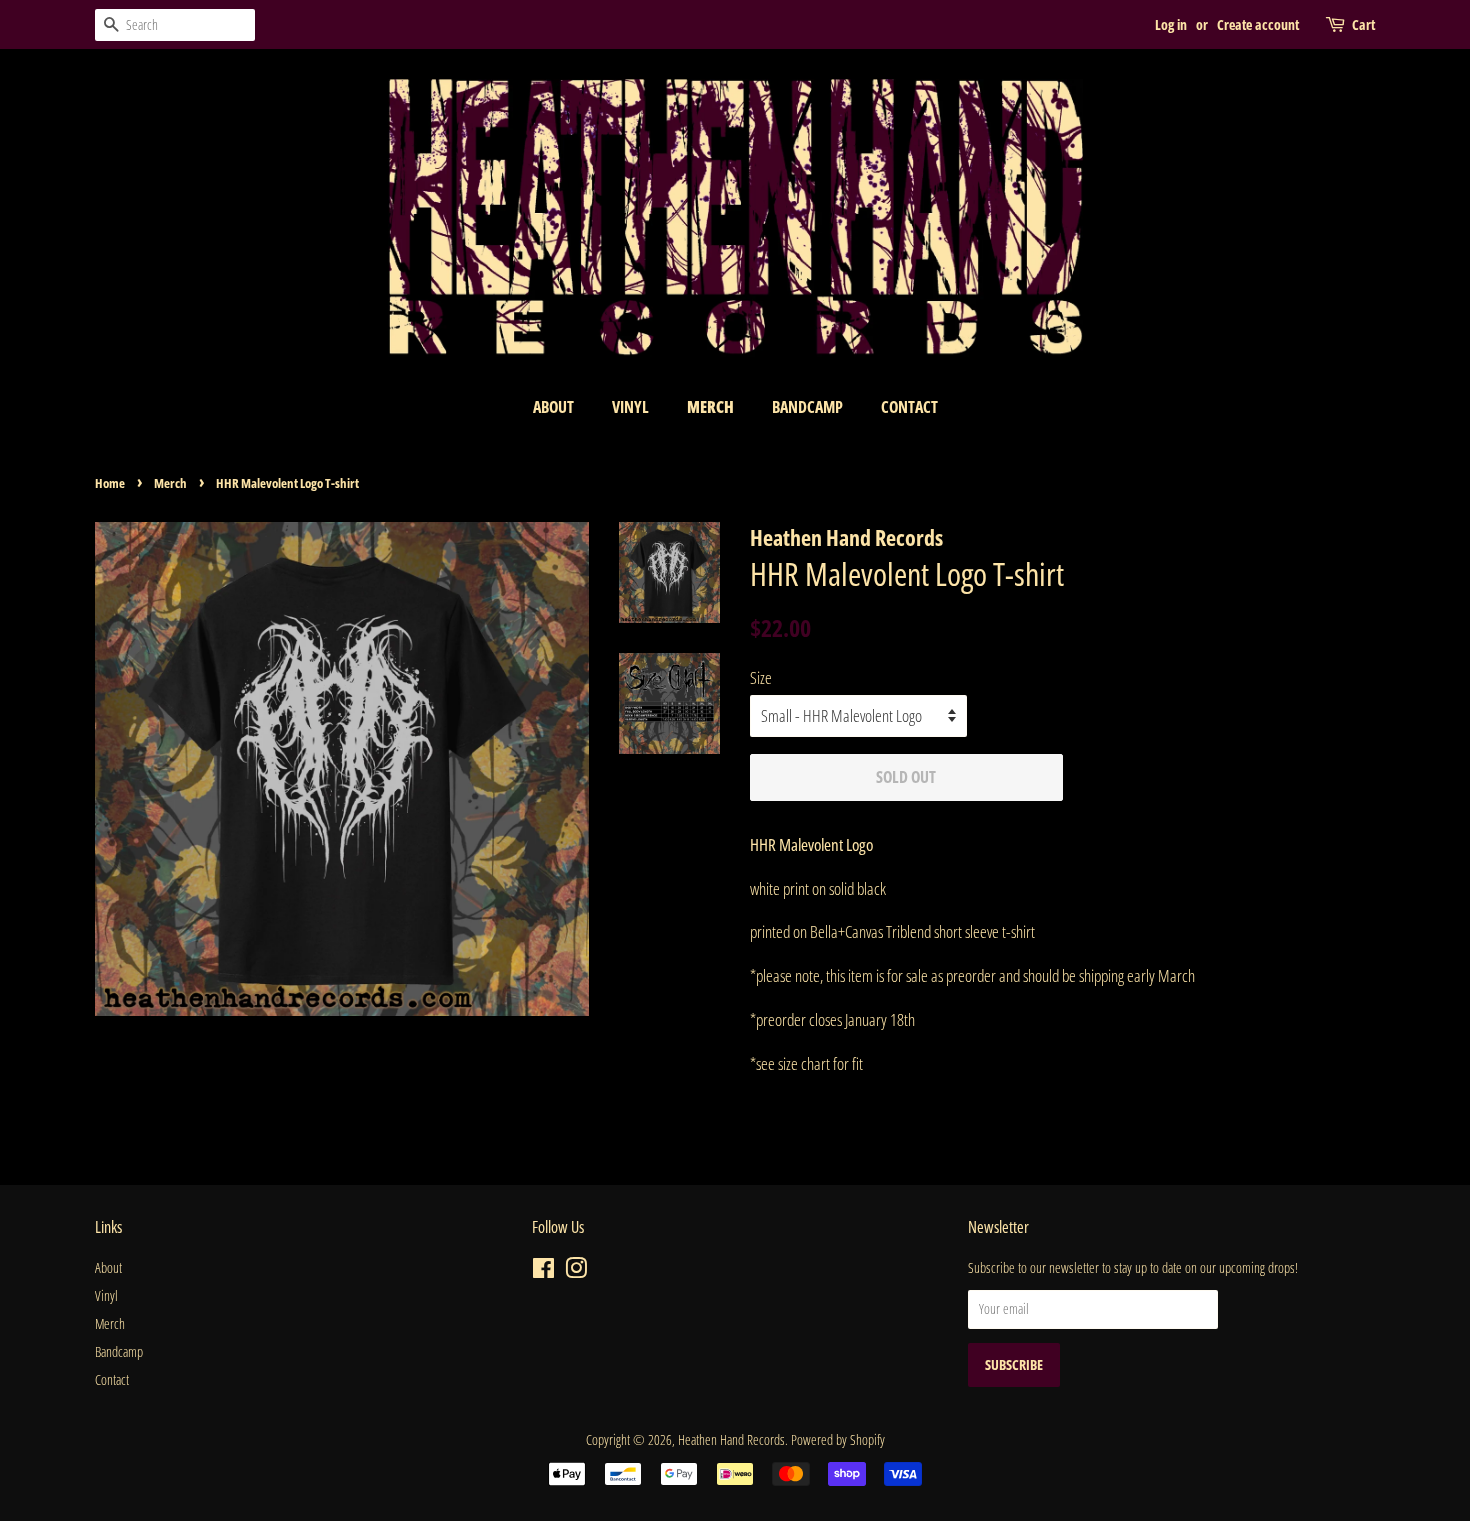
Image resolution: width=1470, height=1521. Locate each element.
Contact (909, 407)
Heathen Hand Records (731, 1439)
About (553, 407)
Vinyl (630, 407)
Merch (710, 407)
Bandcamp (807, 407)
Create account (1258, 24)
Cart (1363, 24)
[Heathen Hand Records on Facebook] (543, 1271)
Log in (1171, 24)
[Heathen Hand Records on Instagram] (576, 1271)
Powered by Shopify (838, 1439)
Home (110, 483)
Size (761, 677)
